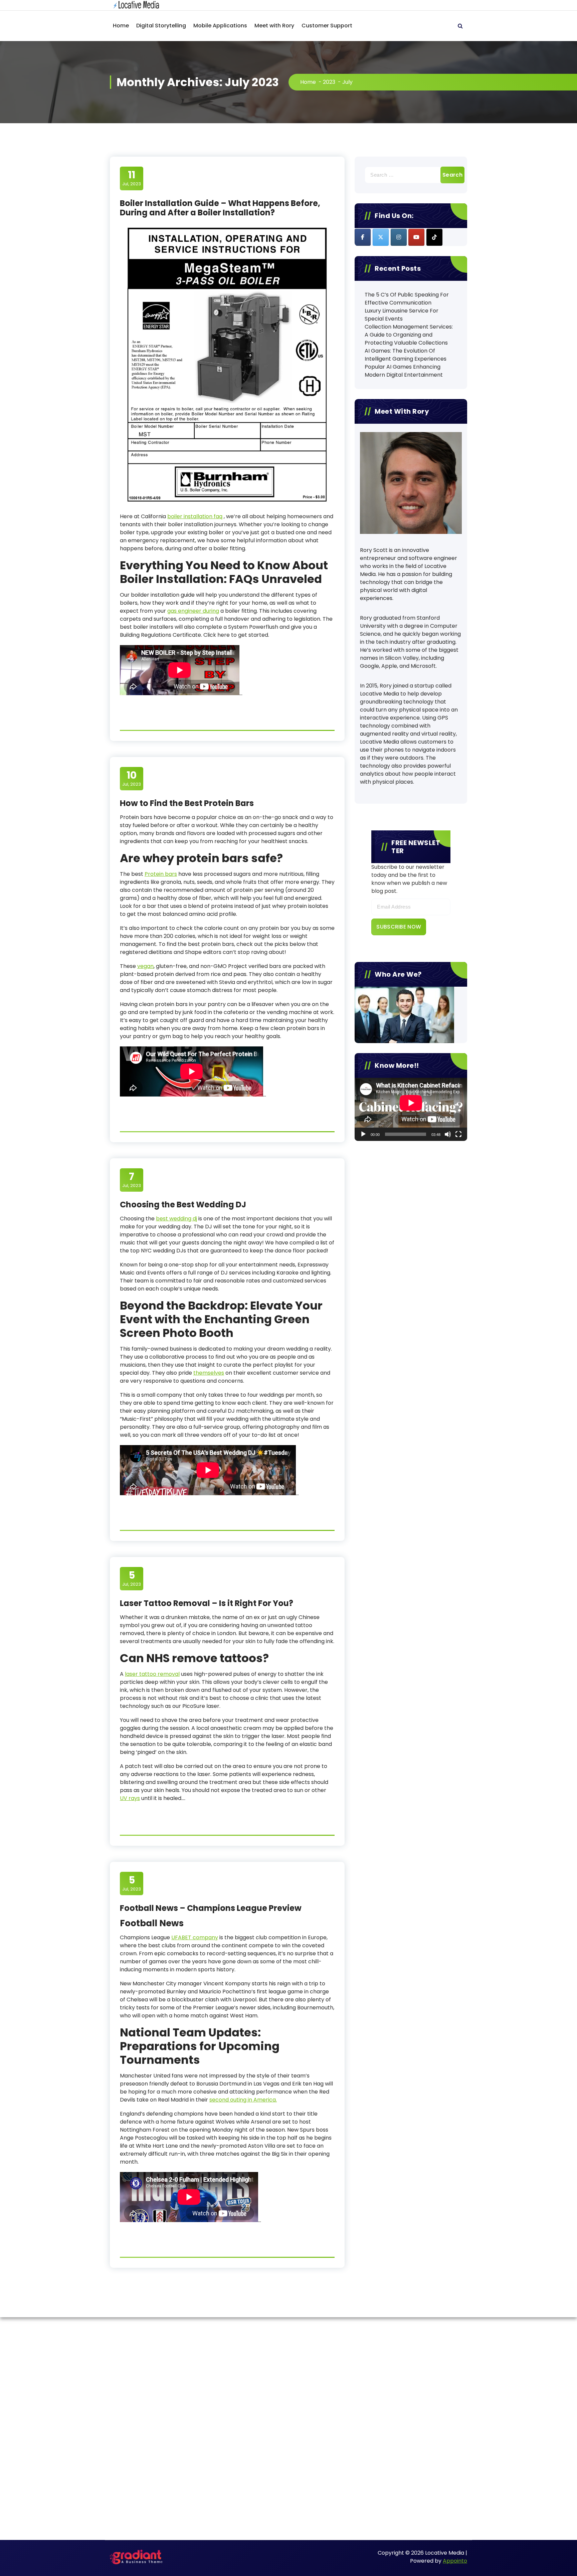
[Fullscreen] (458, 1134)
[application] (411, 1109)
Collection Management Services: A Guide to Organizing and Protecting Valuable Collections (409, 335)
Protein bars (161, 874)
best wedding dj (176, 1219)
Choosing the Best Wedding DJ (183, 1205)
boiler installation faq (195, 516)
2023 (329, 82)
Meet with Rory (274, 26)
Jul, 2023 (132, 178)
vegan (145, 966)
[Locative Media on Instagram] (399, 237)
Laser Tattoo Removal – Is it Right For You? (207, 1603)
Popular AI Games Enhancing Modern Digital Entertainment (404, 371)
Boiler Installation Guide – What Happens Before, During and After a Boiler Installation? (220, 208)
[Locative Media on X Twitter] (381, 237)
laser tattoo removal (152, 1674)
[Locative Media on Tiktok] (434, 237)
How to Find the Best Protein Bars (187, 803)
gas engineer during (193, 611)
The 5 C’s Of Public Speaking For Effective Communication (407, 299)
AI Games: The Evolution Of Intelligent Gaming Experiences (406, 355)
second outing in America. (243, 2100)
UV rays (130, 1798)
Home (121, 26)
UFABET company (195, 1937)
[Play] (363, 1134)
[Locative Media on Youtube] (416, 237)
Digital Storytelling (161, 26)
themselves (209, 1373)
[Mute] (448, 1134)
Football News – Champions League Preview (211, 1908)
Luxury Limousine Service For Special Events (402, 315)
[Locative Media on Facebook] (363, 237)
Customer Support (327, 26)
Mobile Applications (220, 26)
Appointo (455, 2561)
